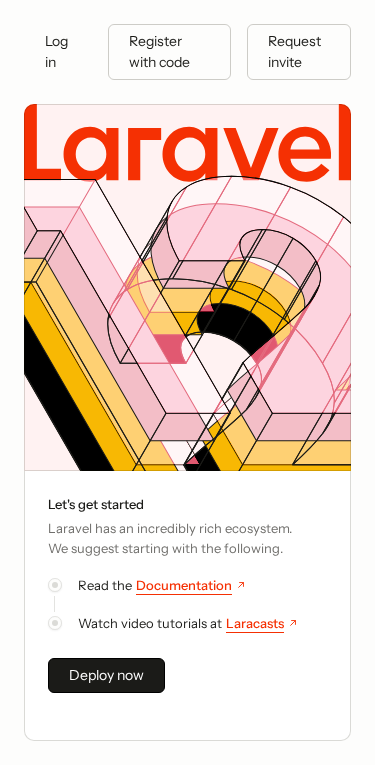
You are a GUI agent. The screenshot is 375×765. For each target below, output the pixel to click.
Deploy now (106, 675)
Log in (56, 51)
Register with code (159, 51)
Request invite (294, 51)
